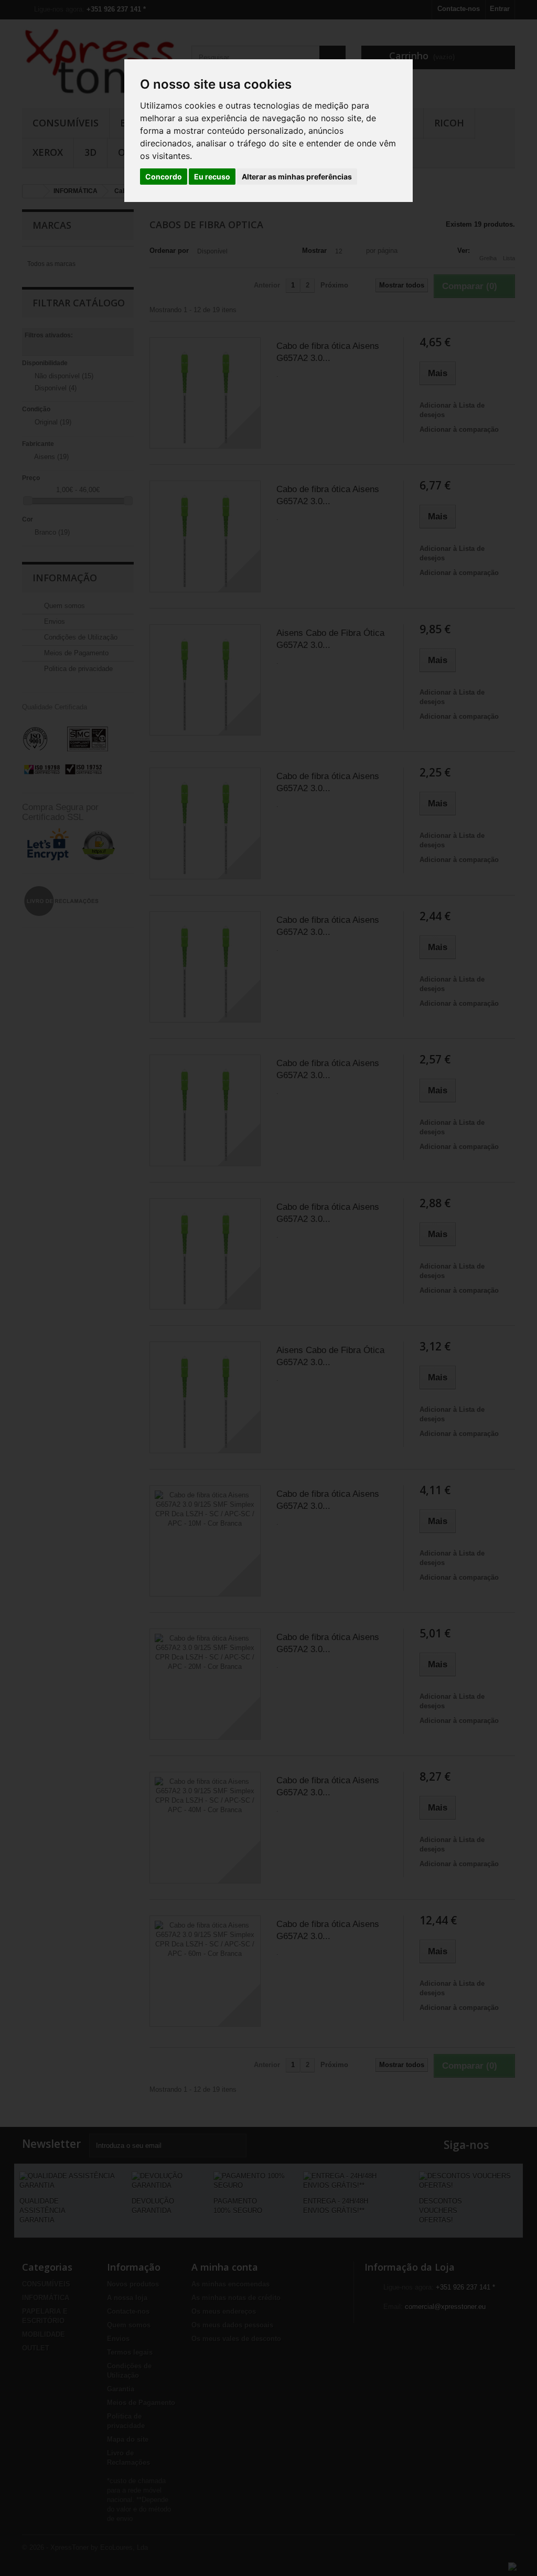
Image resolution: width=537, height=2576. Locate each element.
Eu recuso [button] (212, 177)
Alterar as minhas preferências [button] (297, 177)
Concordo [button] (164, 177)
